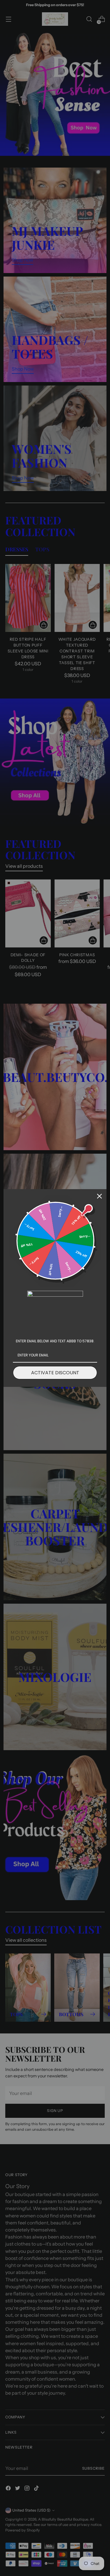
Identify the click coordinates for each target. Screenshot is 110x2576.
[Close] (99, 1196)
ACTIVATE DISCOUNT (55, 1373)
